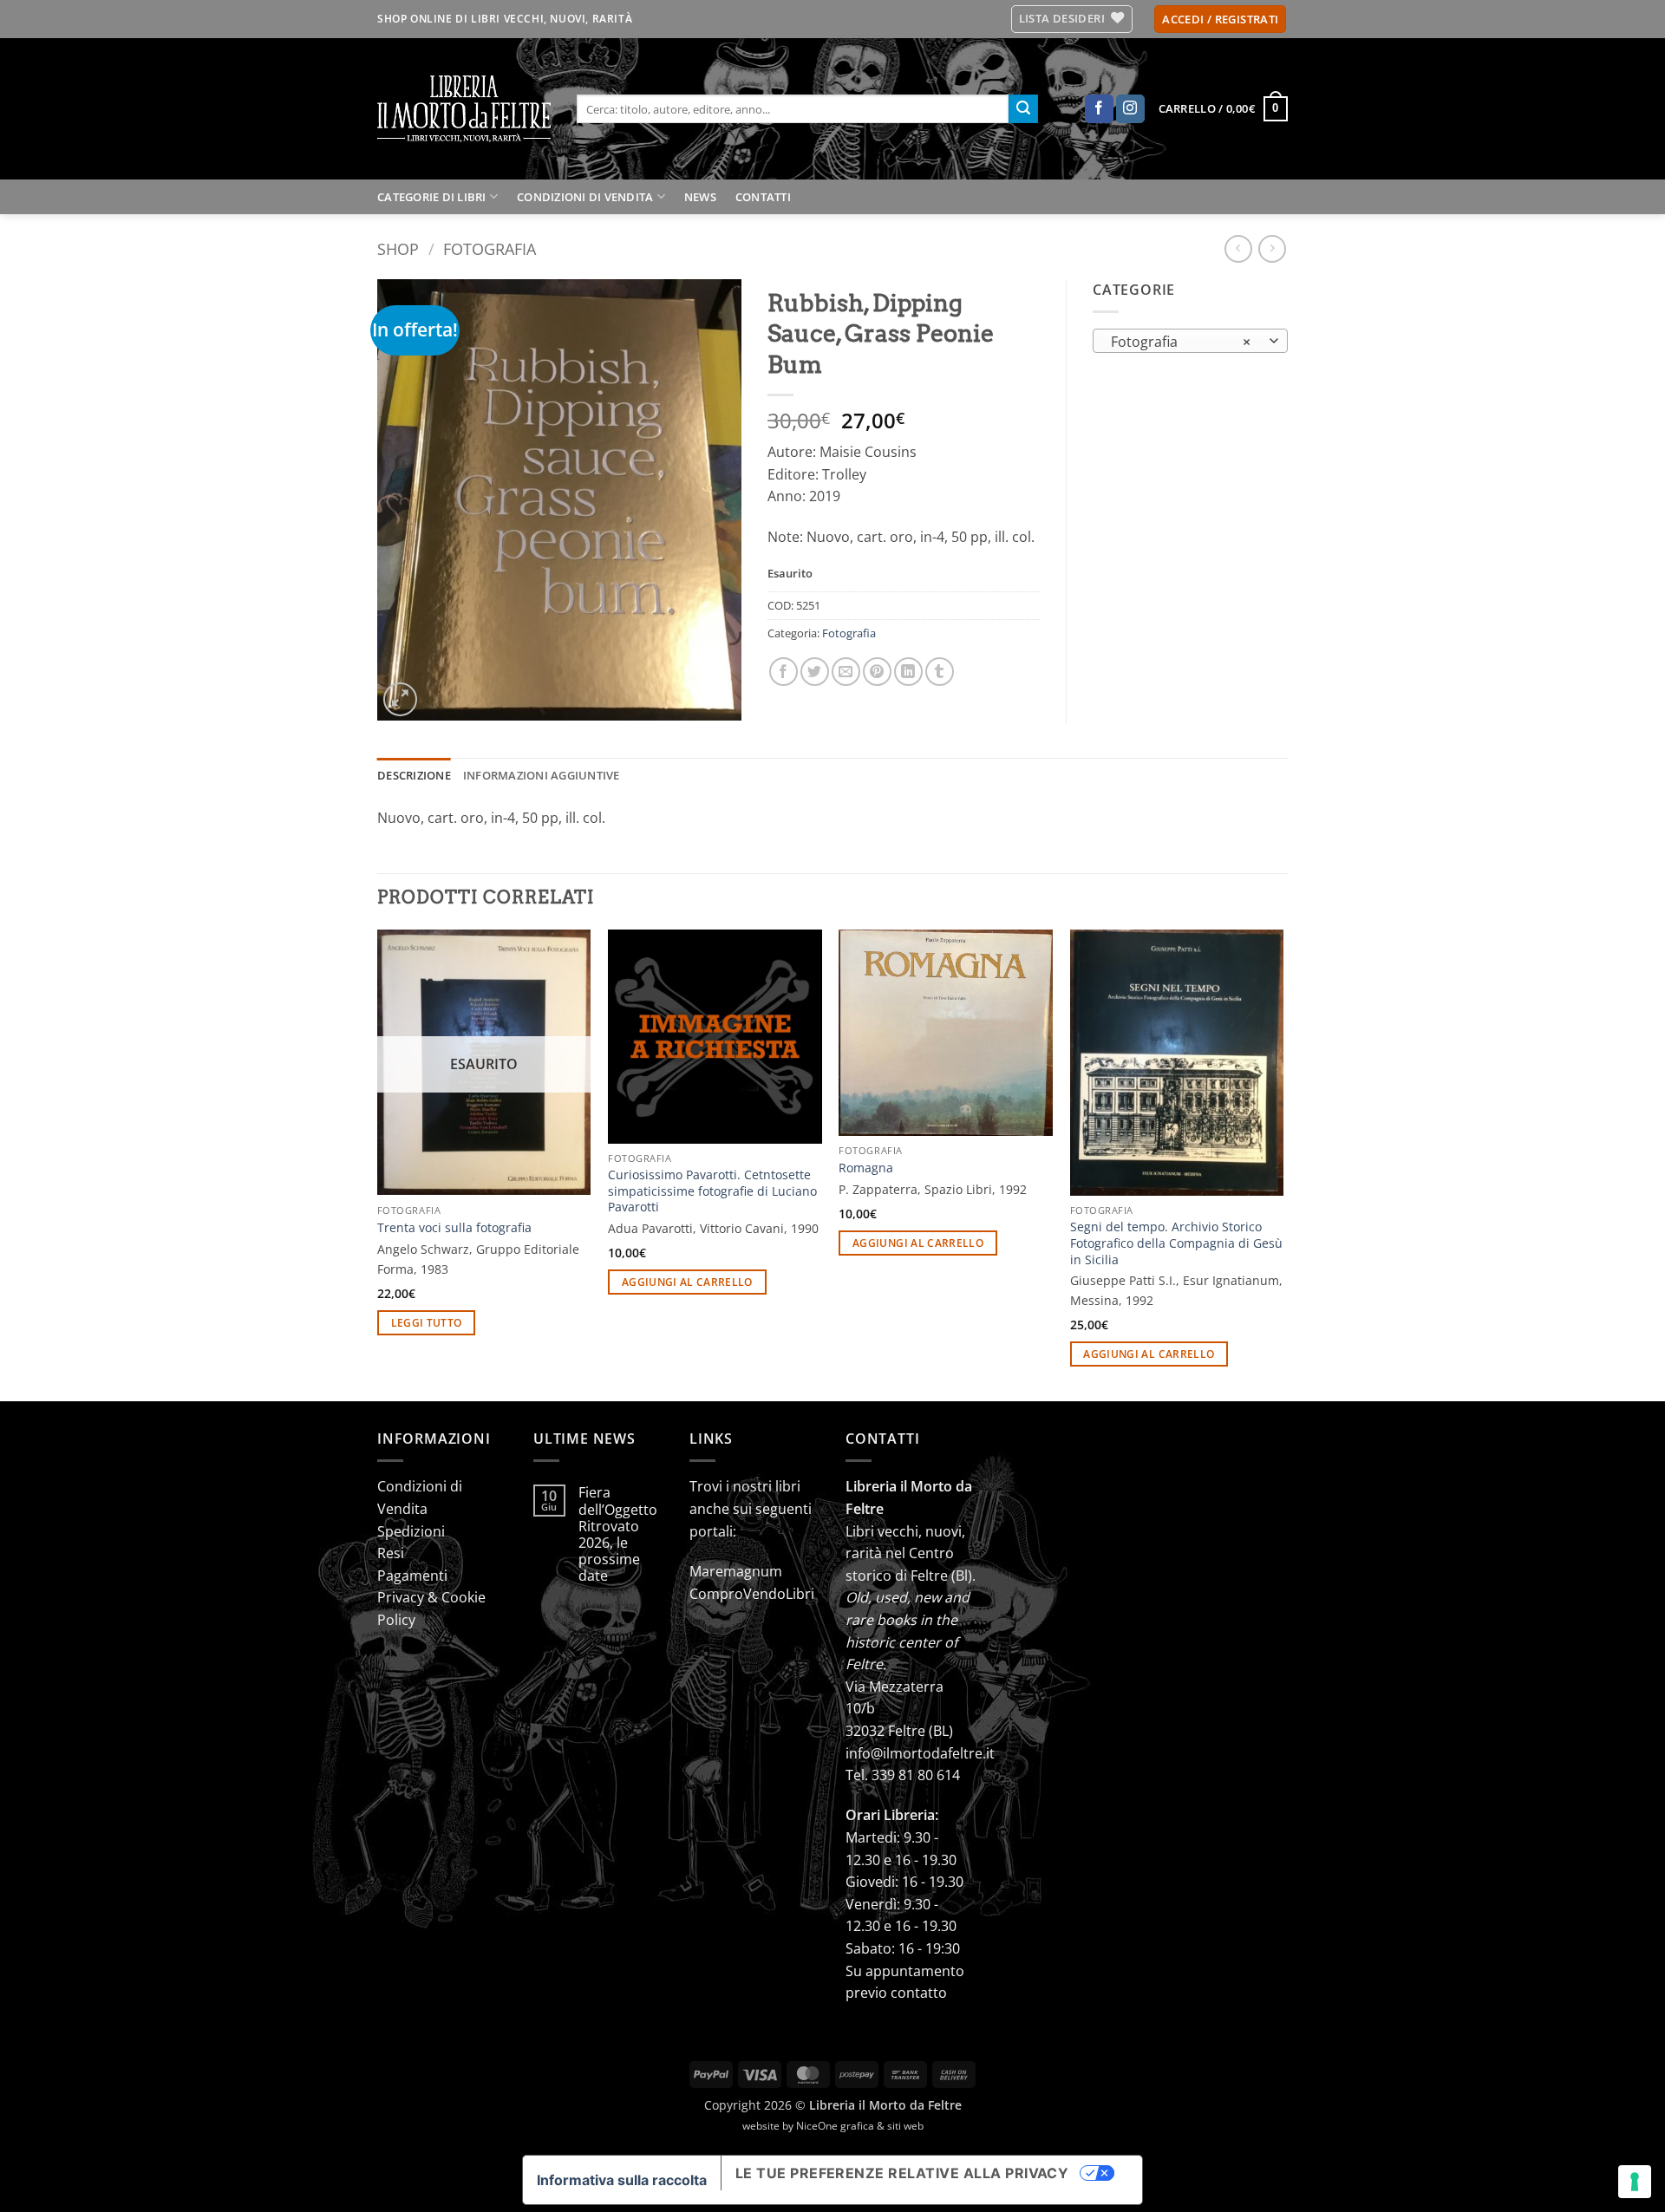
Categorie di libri (432, 197)
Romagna (866, 1168)
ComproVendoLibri (752, 1594)
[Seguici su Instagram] (1130, 109)
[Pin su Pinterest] (877, 672)
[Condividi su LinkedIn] (908, 672)
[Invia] (1023, 109)
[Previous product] (1272, 248)
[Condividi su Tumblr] (940, 672)
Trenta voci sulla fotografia (454, 1228)
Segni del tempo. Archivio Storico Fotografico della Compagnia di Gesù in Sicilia (1176, 1243)
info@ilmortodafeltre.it (920, 1753)
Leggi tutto (427, 1323)
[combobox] (1190, 341)
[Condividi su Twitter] (815, 672)
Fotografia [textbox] (1181, 342)
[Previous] (378, 1164)
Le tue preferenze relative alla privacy (902, 2173)
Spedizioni (411, 1531)
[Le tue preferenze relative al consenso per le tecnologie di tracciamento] (1635, 2182)
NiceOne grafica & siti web (860, 2126)
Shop (398, 248)
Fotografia (490, 248)
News (700, 197)
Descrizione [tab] (414, 775)
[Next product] (1238, 248)
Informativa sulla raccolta (622, 2180)
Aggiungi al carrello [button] (687, 1282)
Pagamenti (412, 1576)
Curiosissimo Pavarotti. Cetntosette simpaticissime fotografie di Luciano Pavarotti (712, 1191)
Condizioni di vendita (585, 197)
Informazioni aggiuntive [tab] (542, 775)
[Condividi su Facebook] (784, 672)
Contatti (763, 197)
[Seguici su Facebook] (1099, 109)
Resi (391, 1553)
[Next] (1283, 1164)
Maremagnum (736, 1571)
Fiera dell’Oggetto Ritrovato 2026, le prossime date (618, 1534)
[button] (1220, 20)
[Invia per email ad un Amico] (846, 672)
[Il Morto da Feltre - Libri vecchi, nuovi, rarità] (464, 109)
